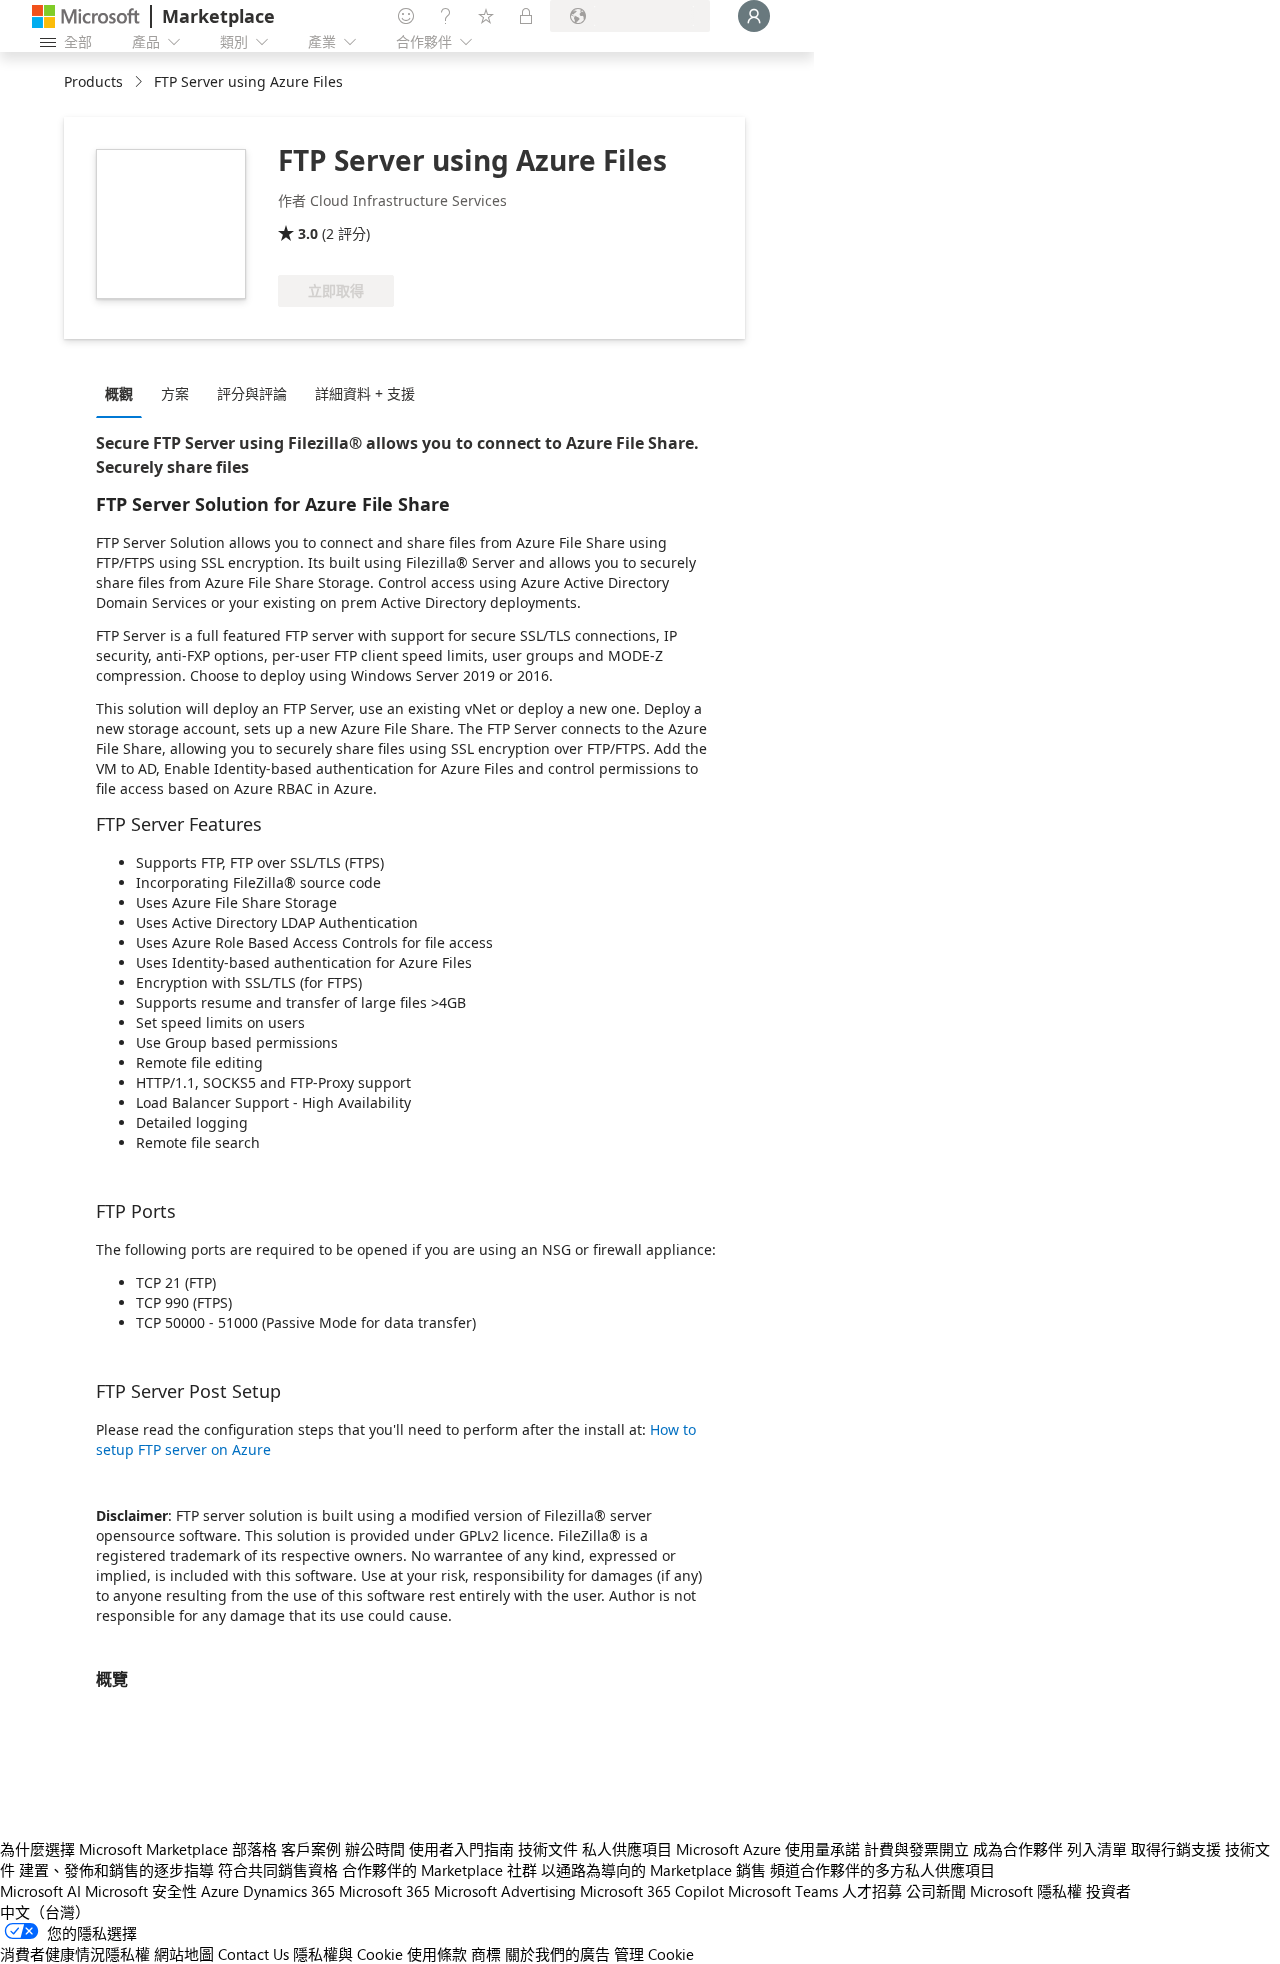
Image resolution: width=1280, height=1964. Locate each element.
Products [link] (93, 81)
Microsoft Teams (783, 1891)
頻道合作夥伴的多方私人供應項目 (882, 1870)
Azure (220, 1891)
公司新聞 (936, 1891)
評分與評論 (252, 393)
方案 (175, 393)
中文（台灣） (45, 1912)
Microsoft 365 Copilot (652, 1891)
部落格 (254, 1849)
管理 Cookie (654, 1954)
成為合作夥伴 (1018, 1849)
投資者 (1108, 1891)
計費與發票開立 (916, 1849)
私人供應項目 (627, 1849)
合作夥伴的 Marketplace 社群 (439, 1870)
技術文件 (548, 1849)
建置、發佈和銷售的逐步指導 (116, 1870)
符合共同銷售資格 (278, 1870)
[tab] (124, 393)
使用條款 (437, 1954)
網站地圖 (184, 1954)
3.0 (308, 233)
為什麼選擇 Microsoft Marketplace (114, 1849)
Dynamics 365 (289, 1891)
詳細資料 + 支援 (365, 393)
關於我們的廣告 (557, 1954)
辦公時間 (375, 1849)
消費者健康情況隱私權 (75, 1954)
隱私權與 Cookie (348, 1954)
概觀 (119, 393)
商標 (486, 1954)
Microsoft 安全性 (141, 1891)
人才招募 (872, 1891)
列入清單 (1097, 1849)
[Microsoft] (86, 16)
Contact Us (253, 1954)
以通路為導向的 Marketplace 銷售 (653, 1870)
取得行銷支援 (1176, 1849)
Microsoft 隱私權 (1026, 1891)
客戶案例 (311, 1849)
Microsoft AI (40, 1891)
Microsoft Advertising (505, 1891)
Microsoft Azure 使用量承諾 (768, 1849)
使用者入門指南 (461, 1849)
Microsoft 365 (384, 1891)
